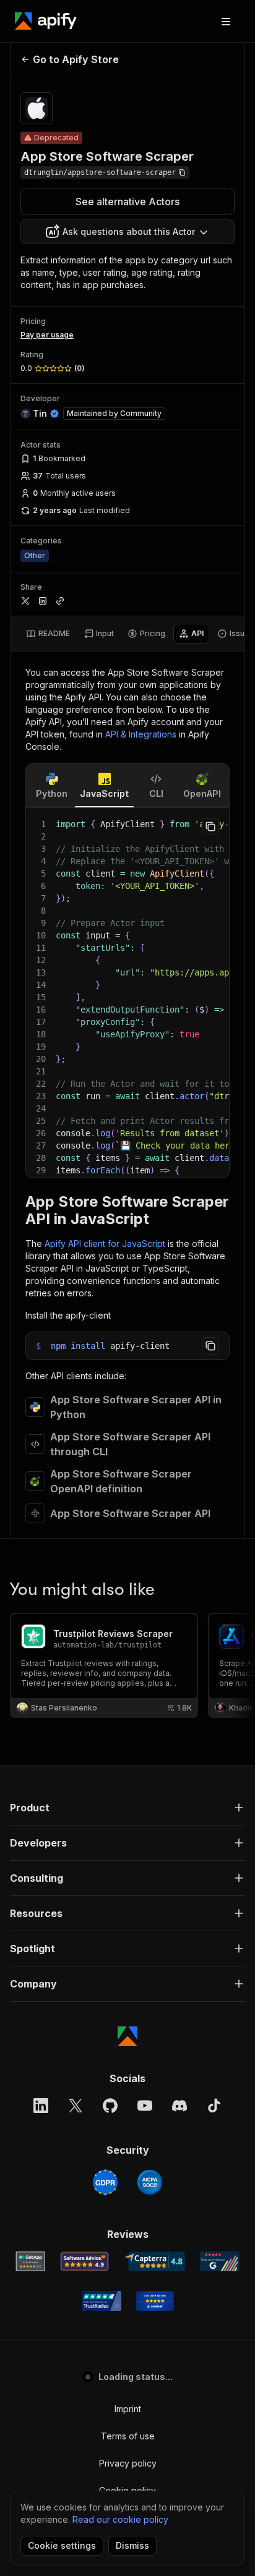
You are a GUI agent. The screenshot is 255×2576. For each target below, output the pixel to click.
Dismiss (132, 2545)
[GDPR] (105, 2182)
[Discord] (179, 2106)
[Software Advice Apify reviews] (84, 2261)
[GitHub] (110, 2106)
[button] (127, 1808)
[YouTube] (145, 2106)
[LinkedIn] (41, 2106)
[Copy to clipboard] (210, 827)
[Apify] (46, 21)
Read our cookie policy (120, 2519)
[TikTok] (214, 2106)
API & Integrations (141, 734)
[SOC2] (150, 2182)
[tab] (48, 634)
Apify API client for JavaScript (105, 1243)
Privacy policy (128, 2463)
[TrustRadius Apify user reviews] (102, 2301)
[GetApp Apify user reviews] (30, 2261)
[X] (76, 2106)
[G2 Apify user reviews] (220, 2261)
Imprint (128, 2409)
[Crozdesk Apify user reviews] (155, 2301)
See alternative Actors (127, 202)
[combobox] (127, 232)
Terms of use (128, 2436)
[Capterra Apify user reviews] (154, 2261)
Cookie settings (62, 2545)
